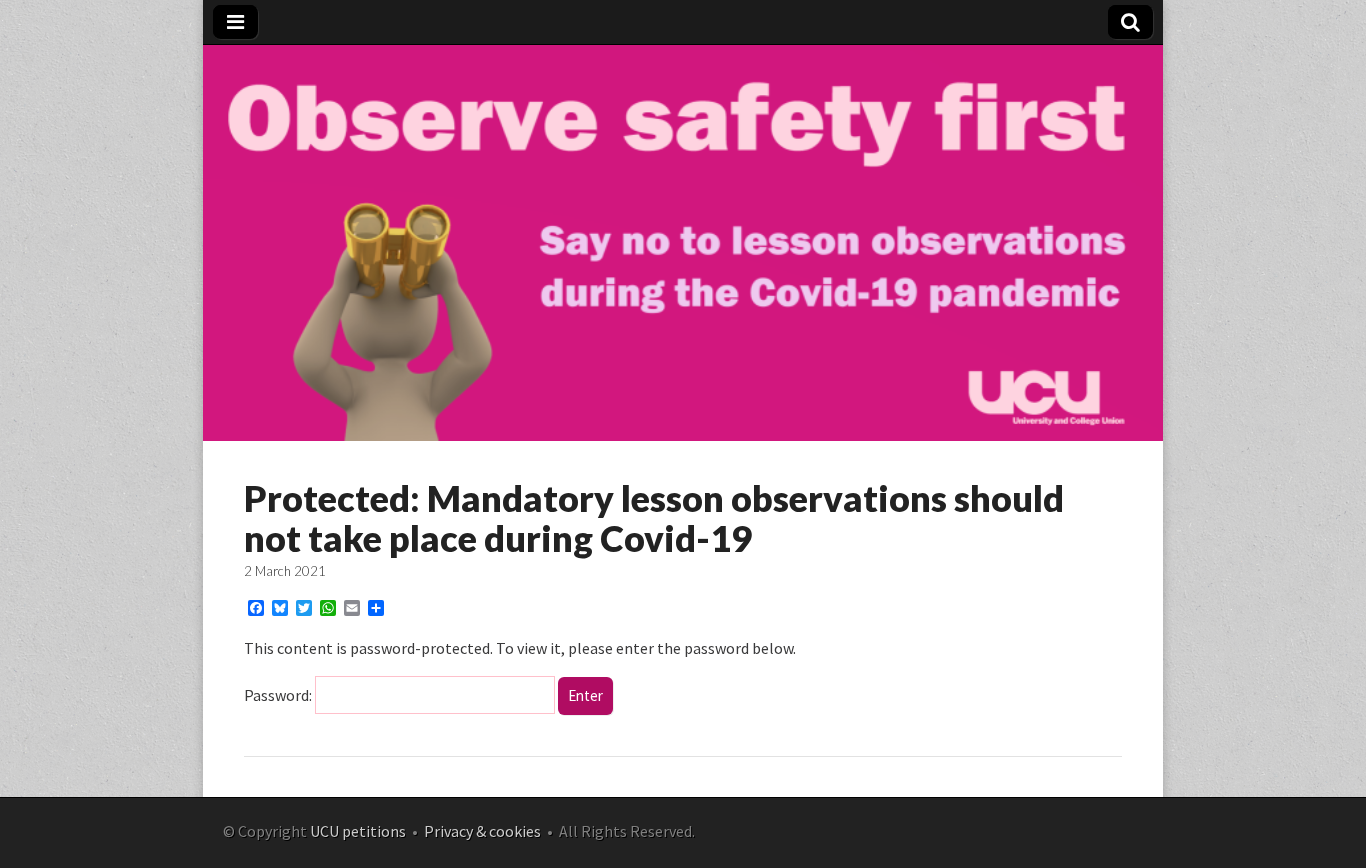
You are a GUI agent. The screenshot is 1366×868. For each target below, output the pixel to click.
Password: (279, 695)
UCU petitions (358, 831)
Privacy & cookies (482, 831)
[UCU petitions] (683, 436)
